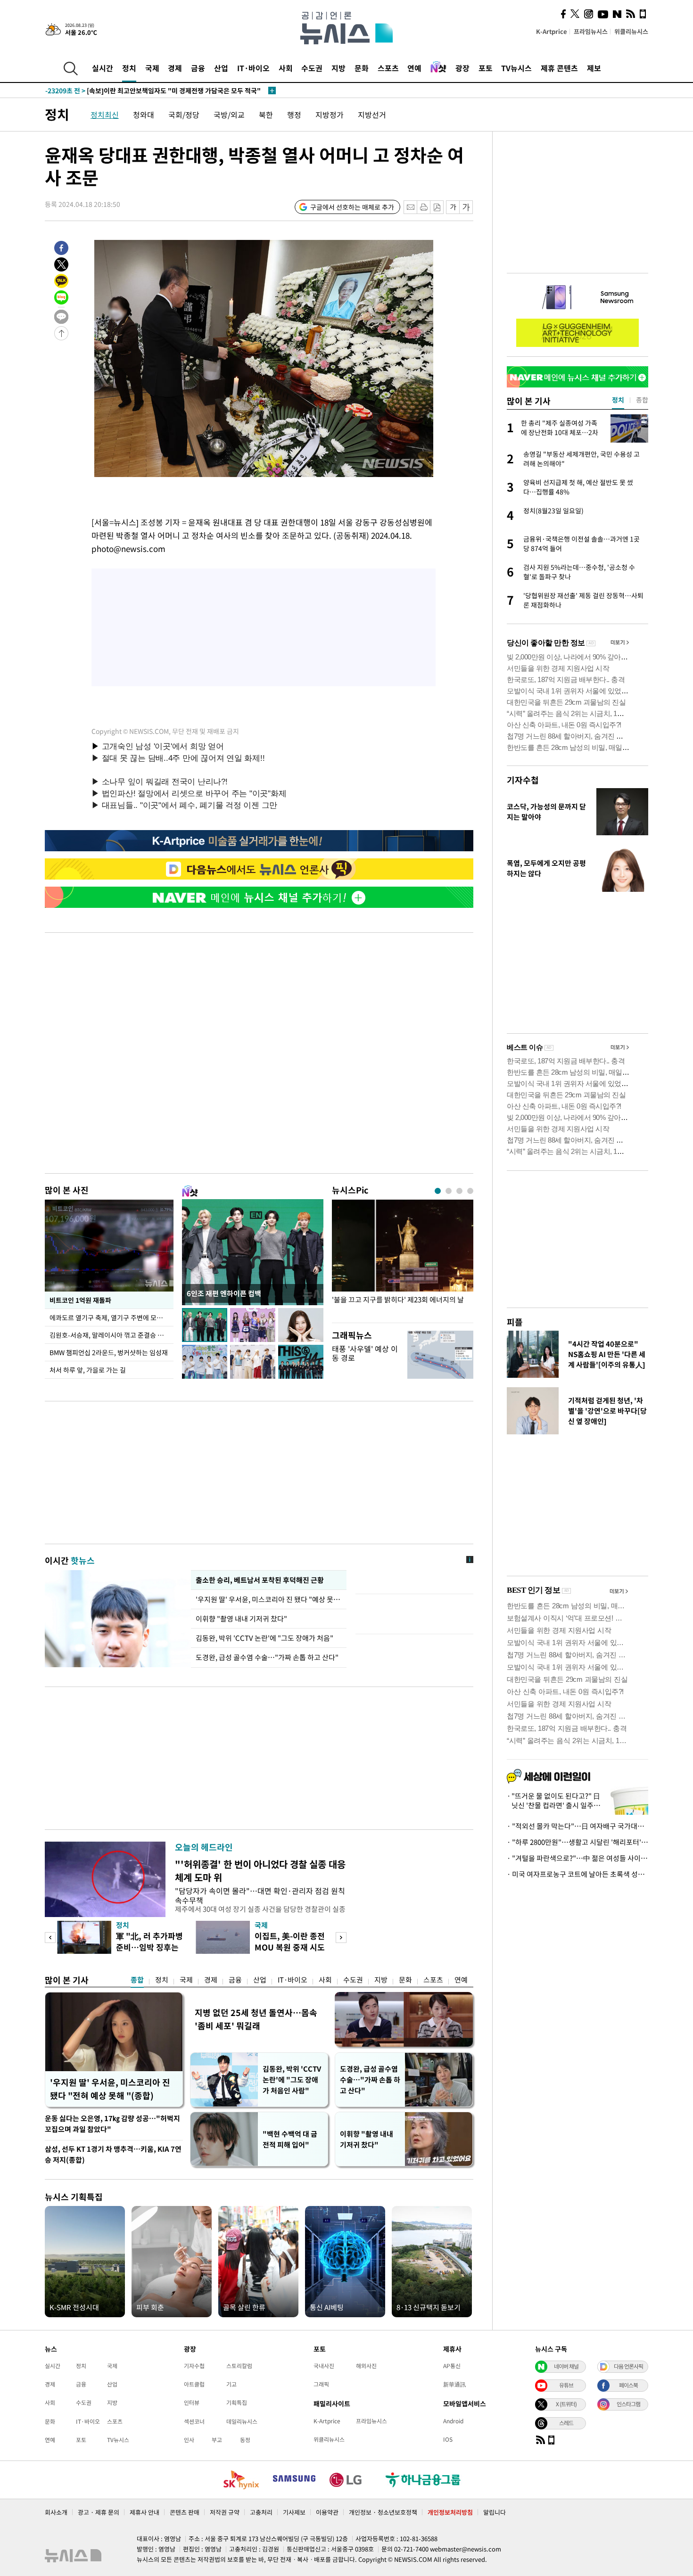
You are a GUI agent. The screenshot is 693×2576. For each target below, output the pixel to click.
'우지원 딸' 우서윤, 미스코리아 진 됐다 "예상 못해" (269, 1599)
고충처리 (261, 2512)
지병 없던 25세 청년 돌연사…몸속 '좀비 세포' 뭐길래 (256, 2019)
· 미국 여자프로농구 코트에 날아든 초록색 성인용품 (577, 1874)
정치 (129, 68)
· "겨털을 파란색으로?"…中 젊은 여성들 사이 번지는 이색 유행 (577, 1858)
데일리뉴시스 (242, 2421)
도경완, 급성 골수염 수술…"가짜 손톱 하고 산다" (267, 1657)
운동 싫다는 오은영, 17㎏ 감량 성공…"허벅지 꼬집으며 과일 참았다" (112, 2124)
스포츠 (388, 68)
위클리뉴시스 (631, 31)
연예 (414, 68)
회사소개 (56, 2512)
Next (341, 1938)
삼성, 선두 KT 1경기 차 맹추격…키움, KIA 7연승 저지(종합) (113, 2154)
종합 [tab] (642, 400)
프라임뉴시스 (591, 31)
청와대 (144, 115)
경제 (175, 68)
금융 (198, 68)
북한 (266, 115)
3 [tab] (459, 1191)
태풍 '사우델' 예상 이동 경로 (365, 1353)
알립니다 (495, 2512)
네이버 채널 (566, 2366)
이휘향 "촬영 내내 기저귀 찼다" (241, 1619)
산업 (221, 68)
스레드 (566, 2423)
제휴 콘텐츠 (559, 68)
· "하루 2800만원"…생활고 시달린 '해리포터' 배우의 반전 (577, 1842)
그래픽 (321, 2384)
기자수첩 (523, 780)
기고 (231, 2384)
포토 (486, 68)
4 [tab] (470, 1191)
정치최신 (105, 115)
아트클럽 (194, 2384)
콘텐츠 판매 (185, 2512)
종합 (137, 1980)
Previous (50, 1938)
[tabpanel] (403, 1259)
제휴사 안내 (144, 2512)
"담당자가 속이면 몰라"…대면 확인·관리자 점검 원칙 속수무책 (260, 1895)
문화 (362, 68)
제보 (594, 68)
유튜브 (566, 2385)
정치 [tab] (618, 400)
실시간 (103, 68)
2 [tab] (449, 1191)
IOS (448, 2439)
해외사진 (366, 2366)
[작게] (453, 207)
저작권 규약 (225, 2512)
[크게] (466, 207)
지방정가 (330, 115)
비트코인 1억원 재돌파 (80, 1300)
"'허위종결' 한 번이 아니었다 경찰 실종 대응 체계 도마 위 (260, 1871)
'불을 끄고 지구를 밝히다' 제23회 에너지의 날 (398, 1300)
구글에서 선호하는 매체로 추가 (352, 207)
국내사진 (324, 2366)
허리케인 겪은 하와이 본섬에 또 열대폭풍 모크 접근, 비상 (143, 91)
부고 (217, 2440)
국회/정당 (184, 115)
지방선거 (372, 115)
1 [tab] (438, 1191)
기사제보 (294, 2512)
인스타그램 (628, 2404)
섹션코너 (194, 2421)
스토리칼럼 (239, 2366)
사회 (286, 68)
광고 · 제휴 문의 (99, 2512)
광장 (462, 68)
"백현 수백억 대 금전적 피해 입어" (290, 2139)
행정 (294, 115)
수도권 (312, 68)
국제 (152, 68)
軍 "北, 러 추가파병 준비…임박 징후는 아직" (149, 1947)
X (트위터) (566, 2404)
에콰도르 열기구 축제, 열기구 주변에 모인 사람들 (111, 1317)
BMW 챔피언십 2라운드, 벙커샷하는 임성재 (109, 1352)
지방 (338, 68)
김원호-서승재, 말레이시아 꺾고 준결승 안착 (110, 1335)
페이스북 (628, 2385)
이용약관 (327, 2512)
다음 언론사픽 (628, 2366)
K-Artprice (552, 31)
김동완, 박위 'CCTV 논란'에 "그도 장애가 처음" (264, 1638)
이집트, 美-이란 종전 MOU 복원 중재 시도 (290, 1941)
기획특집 (237, 2403)
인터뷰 (192, 2403)
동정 (245, 2440)
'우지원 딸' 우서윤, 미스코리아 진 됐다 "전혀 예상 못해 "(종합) (110, 2089)
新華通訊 (454, 2384)
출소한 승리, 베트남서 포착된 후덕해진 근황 (260, 1580)
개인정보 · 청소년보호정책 (383, 2512)
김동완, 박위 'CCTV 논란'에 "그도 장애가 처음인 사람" (292, 2080)
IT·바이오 (253, 68)
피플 (515, 1322)
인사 (189, 2440)
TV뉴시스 (516, 68)
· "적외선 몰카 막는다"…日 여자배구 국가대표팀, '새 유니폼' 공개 (577, 1826)
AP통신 (452, 2366)
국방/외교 (229, 115)
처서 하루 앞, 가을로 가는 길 (88, 1370)
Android (453, 2421)
